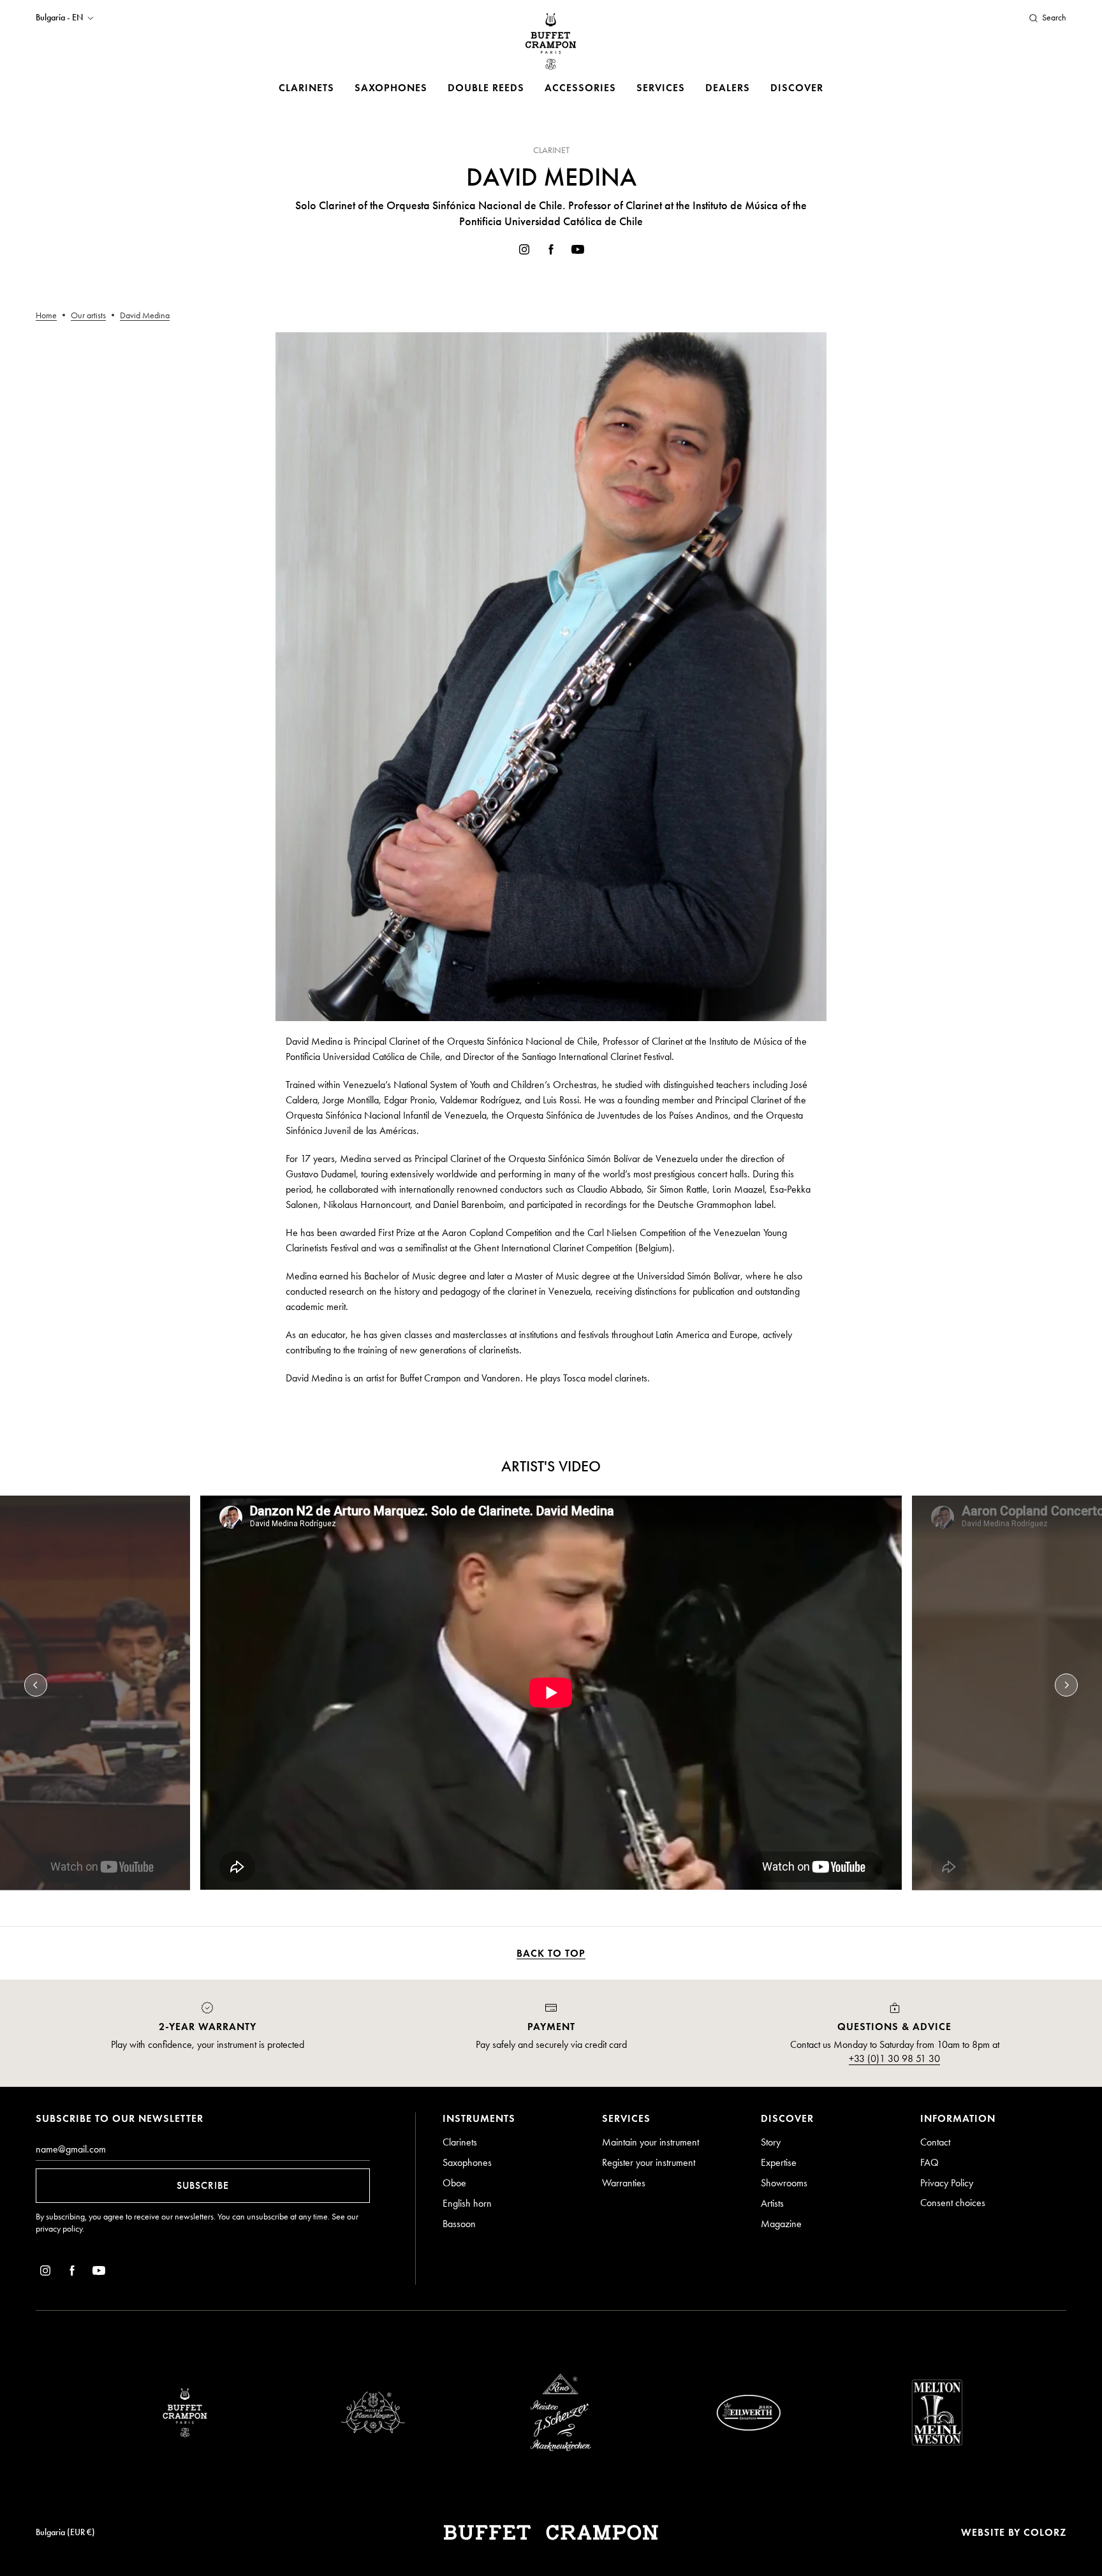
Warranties (624, 2183)
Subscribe (203, 2185)
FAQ (929, 2162)
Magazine (781, 2224)
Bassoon (459, 2224)
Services (661, 88)
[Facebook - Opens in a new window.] (551, 252)
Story (771, 2142)
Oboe (454, 2183)
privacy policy (59, 2229)
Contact (935, 2142)
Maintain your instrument (650, 2142)
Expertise (779, 2162)
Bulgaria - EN (59, 18)
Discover (797, 88)
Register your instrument (649, 2162)
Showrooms (784, 2183)
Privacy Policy (947, 2183)
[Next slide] (1066, 1685)
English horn (467, 2203)
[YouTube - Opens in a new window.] (578, 252)
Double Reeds (486, 88)
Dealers (728, 88)
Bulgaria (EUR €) (65, 2532)
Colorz (1045, 2532)
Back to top (551, 1953)
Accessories (580, 88)
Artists (772, 2203)
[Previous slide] (36, 1685)
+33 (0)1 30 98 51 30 (894, 2058)
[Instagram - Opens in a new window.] (524, 252)
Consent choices (953, 2203)
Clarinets (306, 88)
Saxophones (391, 88)
